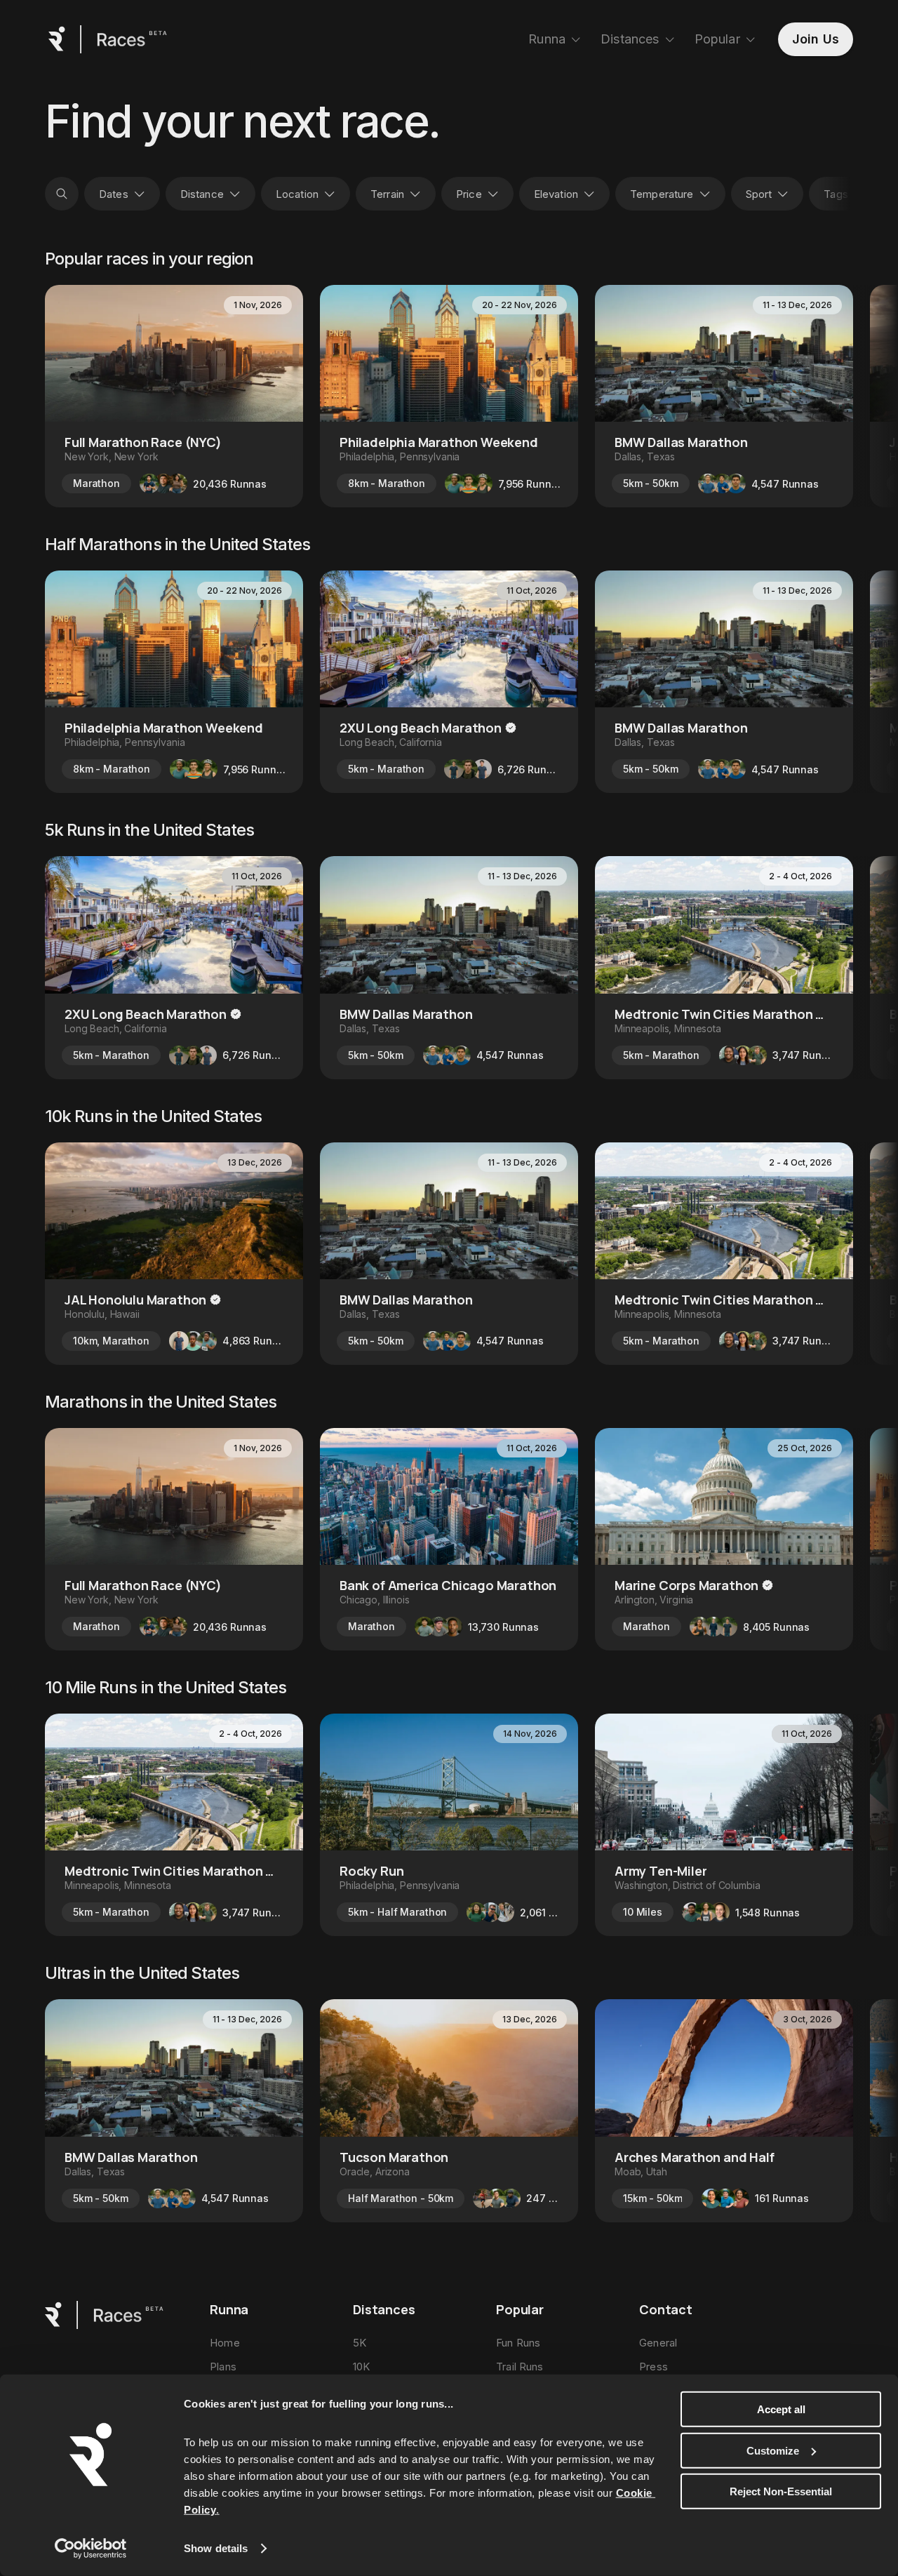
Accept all (781, 2409)
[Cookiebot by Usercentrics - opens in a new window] (91, 2549)
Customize (773, 2450)
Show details (216, 2548)
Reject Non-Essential (781, 2491)
